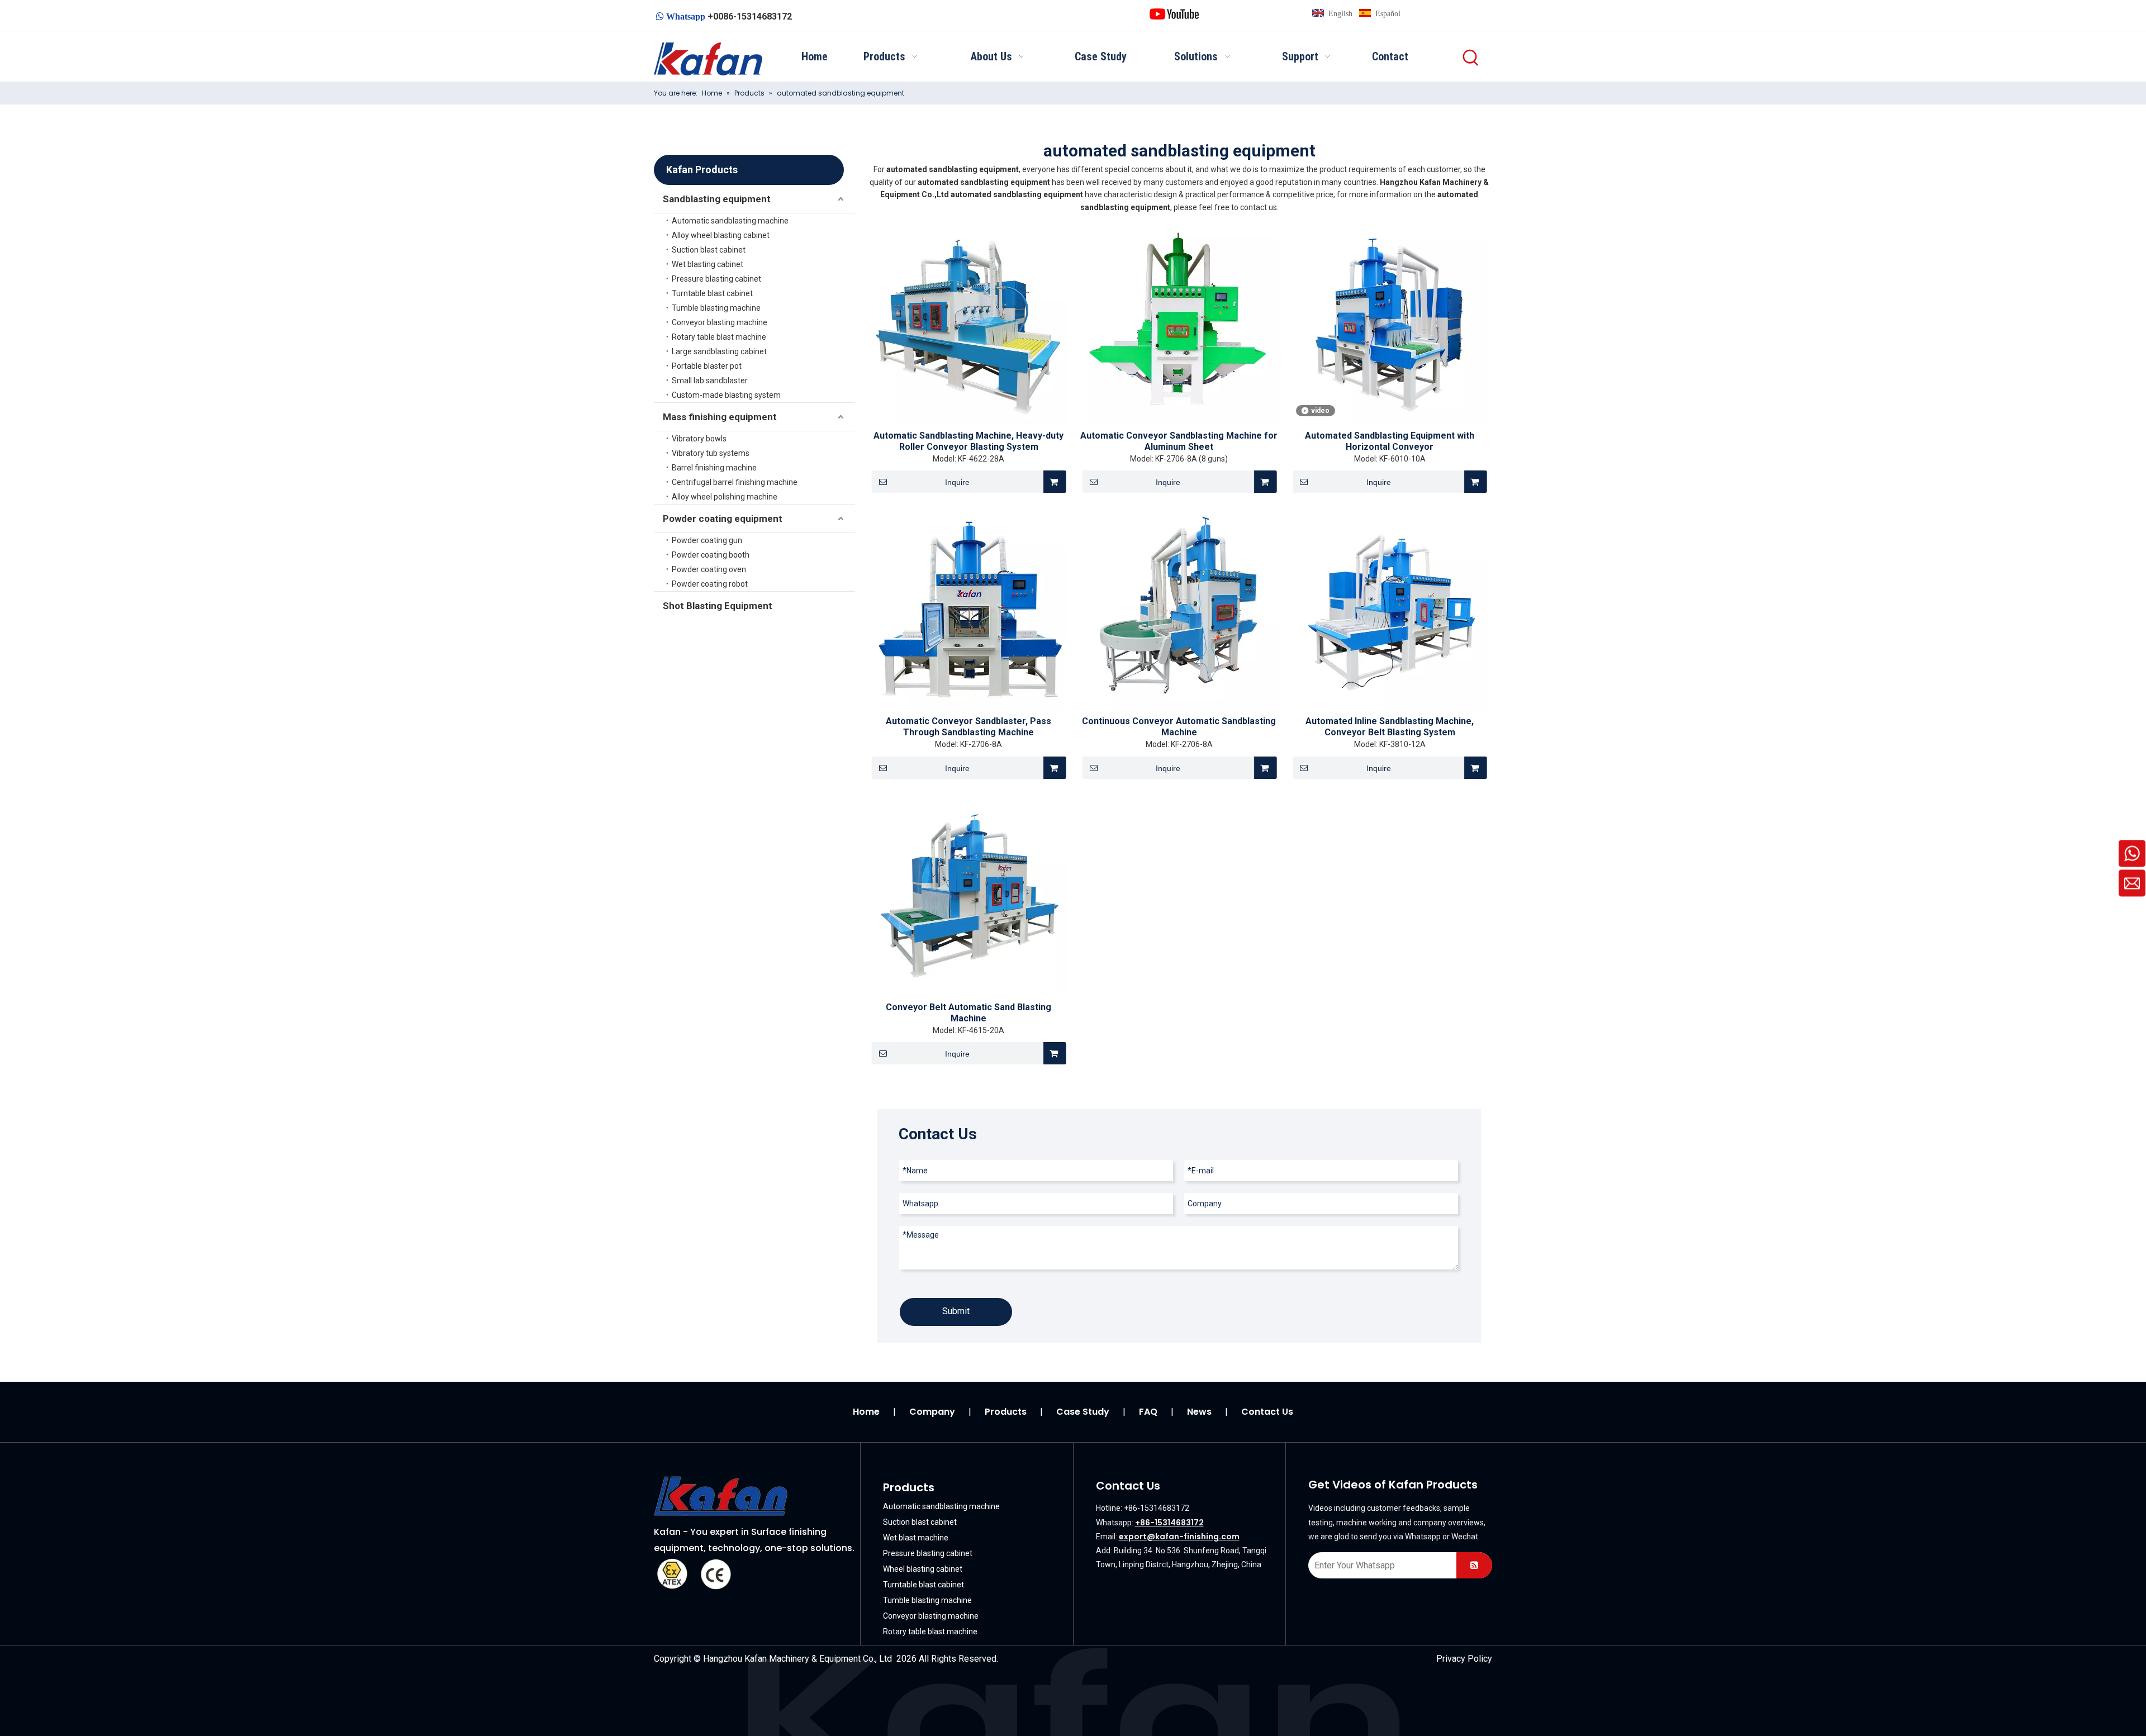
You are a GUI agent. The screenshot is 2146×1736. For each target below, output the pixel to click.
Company (932, 1412)
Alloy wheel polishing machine (725, 497)
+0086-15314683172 (750, 16)
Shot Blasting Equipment (718, 606)
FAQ (1148, 1412)
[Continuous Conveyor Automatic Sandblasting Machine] (1179, 610)
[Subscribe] (1474, 1565)
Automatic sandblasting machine (730, 221)
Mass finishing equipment (720, 417)
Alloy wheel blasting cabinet (721, 235)
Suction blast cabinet (709, 250)
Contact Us (1267, 1412)
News (1199, 1412)
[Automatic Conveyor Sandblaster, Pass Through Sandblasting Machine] (969, 610)
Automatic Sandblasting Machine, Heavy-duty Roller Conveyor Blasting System (968, 441)
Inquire (957, 482)
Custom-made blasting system (726, 395)
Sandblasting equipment (717, 199)
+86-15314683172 (1169, 1523)
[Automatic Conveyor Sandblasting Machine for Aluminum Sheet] (1179, 325)
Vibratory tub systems (711, 453)
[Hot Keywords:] (1471, 58)
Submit (956, 1311)
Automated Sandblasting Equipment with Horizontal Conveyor (1390, 441)
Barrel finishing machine (714, 468)
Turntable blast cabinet (712, 293)
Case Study (1083, 1412)
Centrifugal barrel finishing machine (735, 482)
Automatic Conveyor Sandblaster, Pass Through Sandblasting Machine (968, 727)
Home (866, 1412)
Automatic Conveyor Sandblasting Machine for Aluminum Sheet (1179, 441)
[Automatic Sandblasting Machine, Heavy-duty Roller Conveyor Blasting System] (969, 325)
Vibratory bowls (699, 439)
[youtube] (1174, 13)
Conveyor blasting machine (720, 322)
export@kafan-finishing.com (1179, 1537)
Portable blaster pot (707, 366)
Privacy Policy (1464, 1659)
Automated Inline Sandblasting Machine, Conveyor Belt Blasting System (1390, 727)
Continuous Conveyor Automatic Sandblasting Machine (1179, 727)
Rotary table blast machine (719, 337)
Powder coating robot (710, 584)
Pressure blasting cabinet (716, 279)
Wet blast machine (916, 1538)
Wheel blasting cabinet (923, 1569)
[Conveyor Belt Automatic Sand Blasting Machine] (969, 896)
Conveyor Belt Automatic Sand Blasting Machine (968, 1013)
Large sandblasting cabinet (719, 351)
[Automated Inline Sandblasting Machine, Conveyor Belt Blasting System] (1390, 610)
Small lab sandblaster (710, 381)
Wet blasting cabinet (708, 264)
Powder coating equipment (723, 519)
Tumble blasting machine (716, 308)
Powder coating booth (711, 555)
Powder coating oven (709, 569)
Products (1006, 1412)
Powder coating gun (707, 540)
